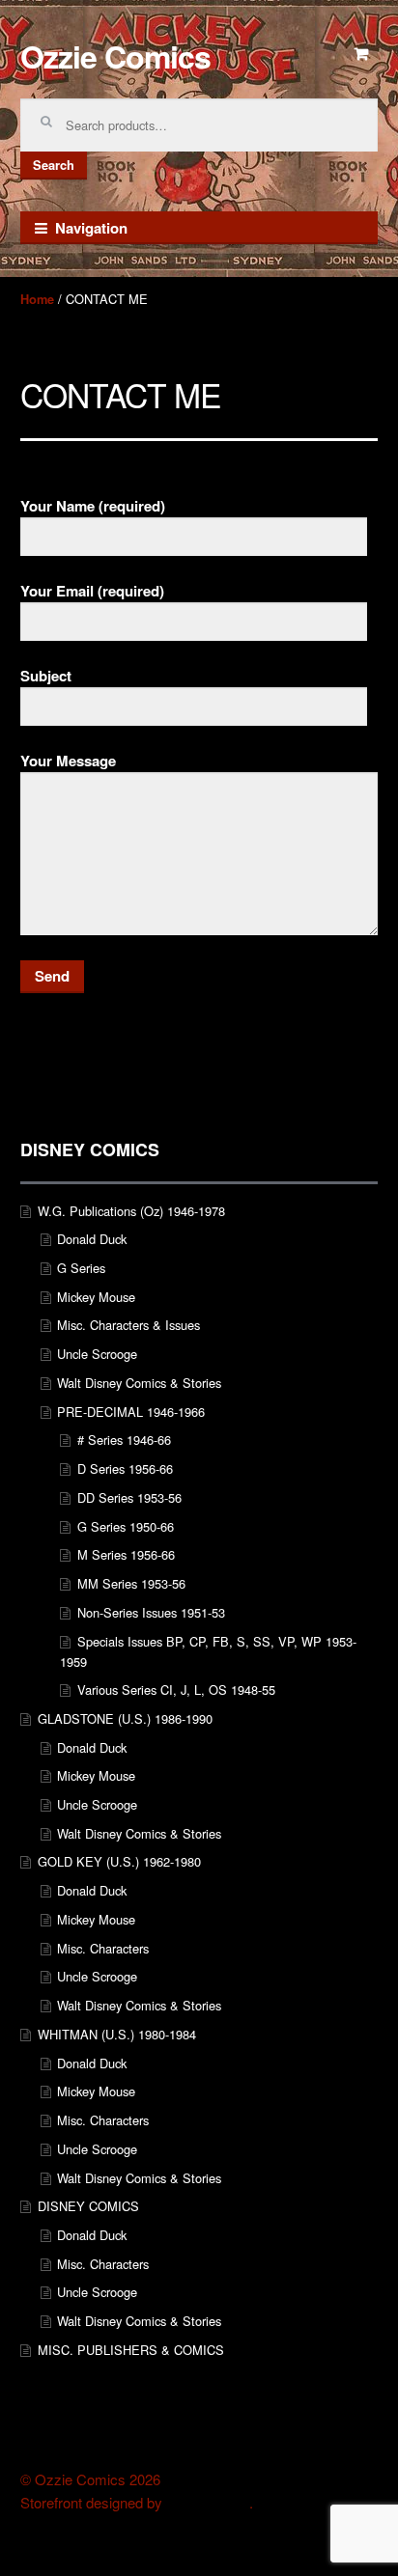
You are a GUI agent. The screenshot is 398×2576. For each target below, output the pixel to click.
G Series (81, 1268)
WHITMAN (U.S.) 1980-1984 (117, 2034)
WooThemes (208, 2503)
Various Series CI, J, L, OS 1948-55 (176, 1690)
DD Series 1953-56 (129, 1497)
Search (54, 165)
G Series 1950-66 (126, 1526)
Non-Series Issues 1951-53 (151, 1612)
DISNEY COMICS (88, 2206)
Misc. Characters (103, 1948)
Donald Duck (92, 1239)
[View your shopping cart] (362, 54)
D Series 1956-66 (125, 1468)
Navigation (91, 228)
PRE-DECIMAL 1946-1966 (131, 1412)
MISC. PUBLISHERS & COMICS (131, 2350)
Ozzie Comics (115, 56)
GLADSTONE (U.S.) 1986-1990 (125, 1718)
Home (37, 299)
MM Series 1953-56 (131, 1583)
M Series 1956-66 (126, 1554)
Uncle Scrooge (97, 1354)
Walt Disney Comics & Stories (139, 1383)
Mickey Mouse (96, 1297)
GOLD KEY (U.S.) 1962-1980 (119, 1861)
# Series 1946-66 (124, 1440)
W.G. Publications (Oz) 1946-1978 (131, 1211)
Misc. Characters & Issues (128, 1325)
